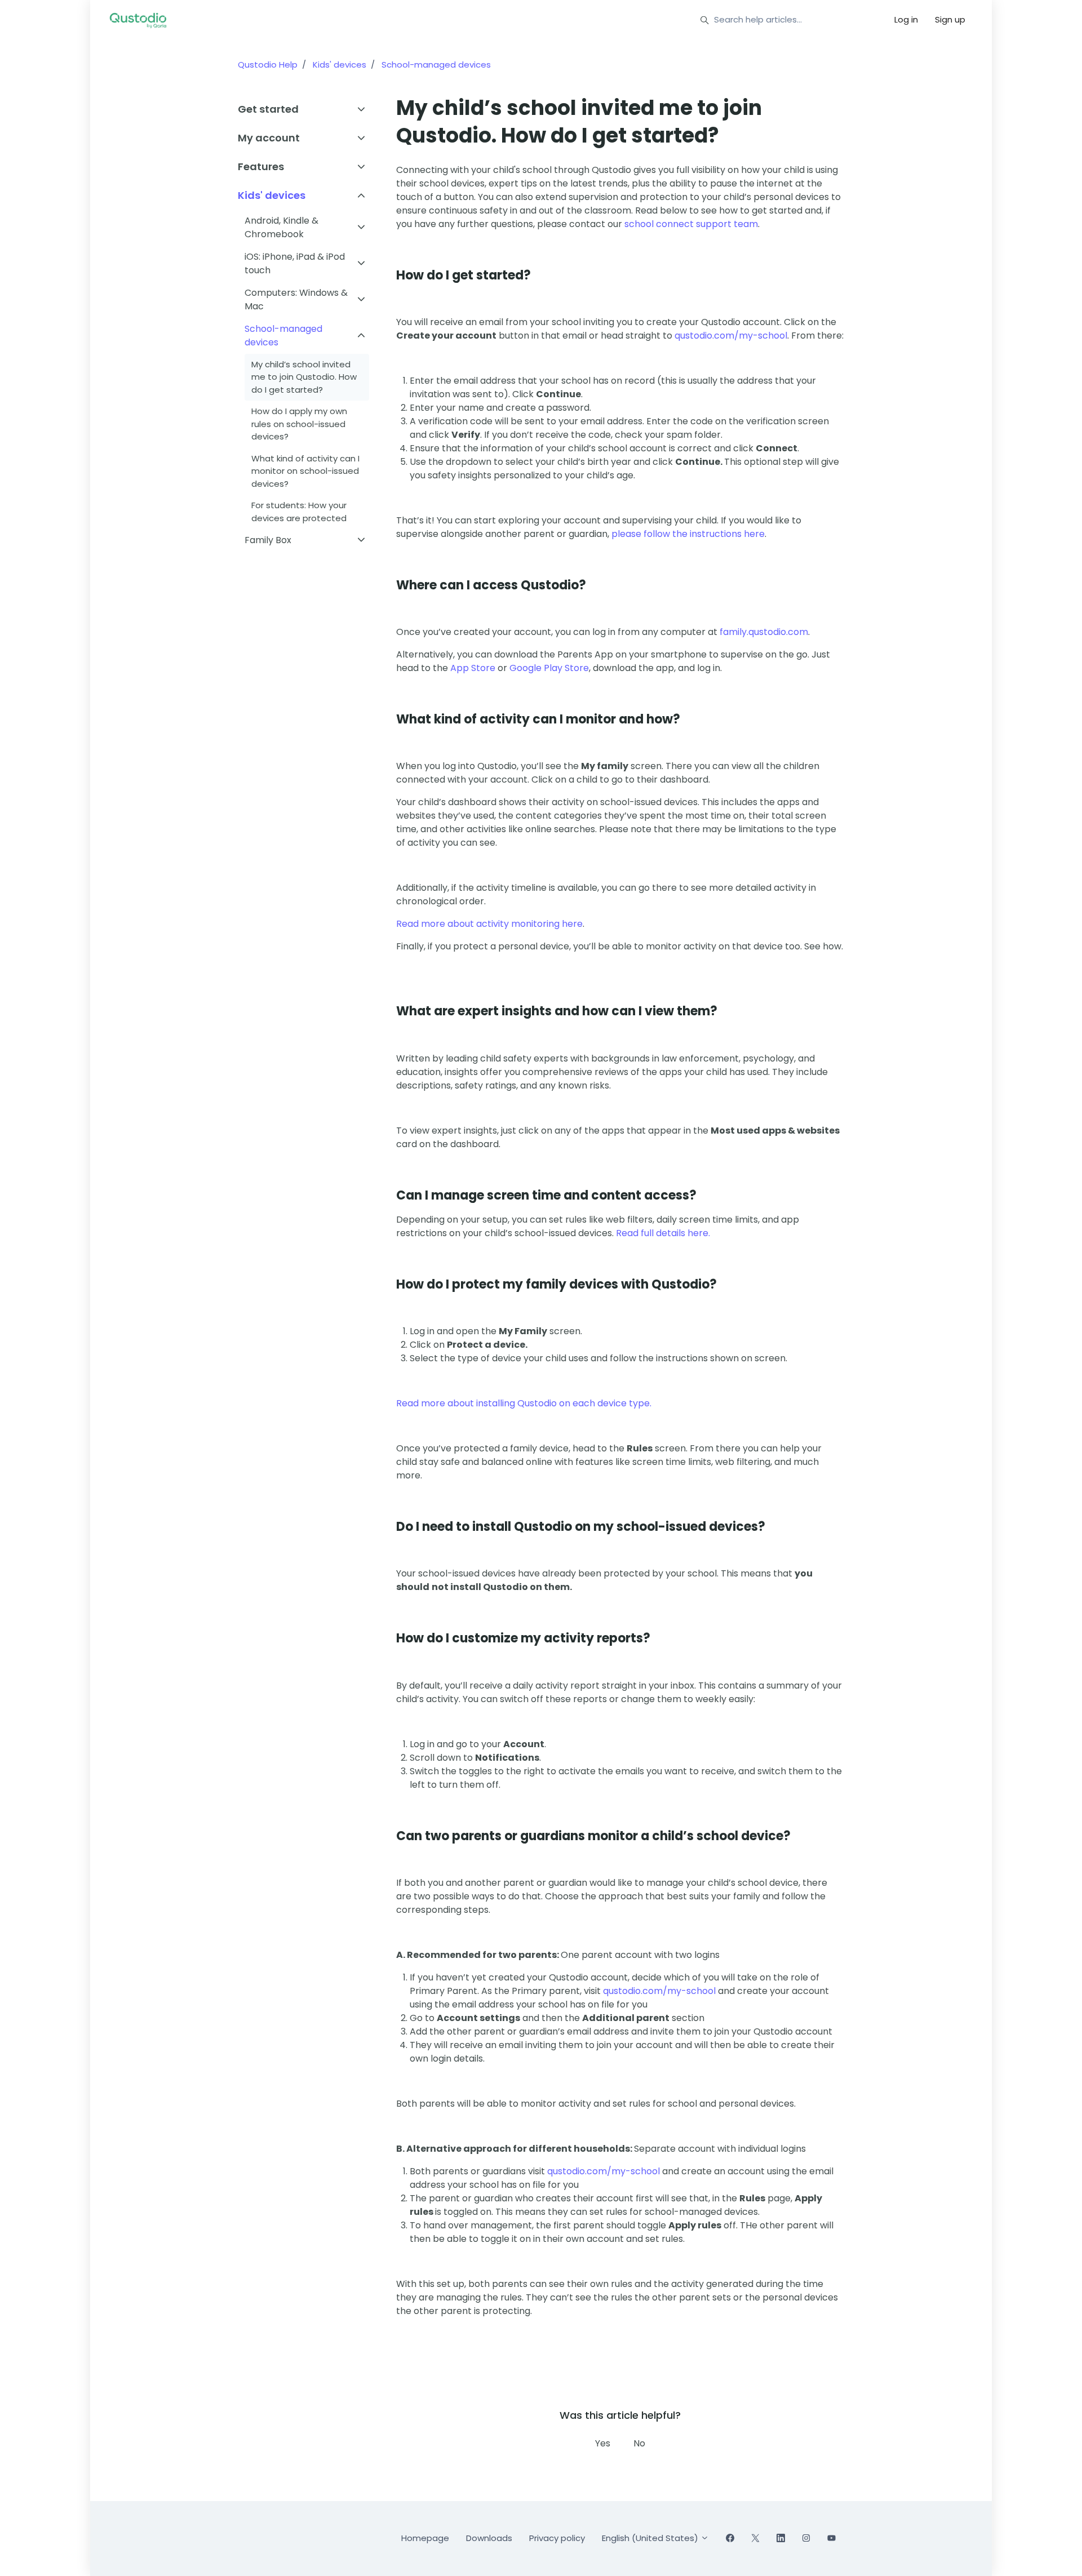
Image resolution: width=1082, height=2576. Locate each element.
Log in (906, 19)
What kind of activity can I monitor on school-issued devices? (305, 471)
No (639, 2443)
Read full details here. (663, 1233)
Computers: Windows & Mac (296, 299)
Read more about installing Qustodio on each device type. (524, 1403)
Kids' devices (340, 65)
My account (269, 138)
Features (261, 166)
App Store (473, 668)
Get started (268, 109)
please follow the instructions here (688, 534)
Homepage (425, 2538)
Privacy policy (557, 2538)
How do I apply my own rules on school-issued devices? (299, 424)
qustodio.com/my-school (731, 336)
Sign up (950, 19)
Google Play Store (549, 668)
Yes (603, 2443)
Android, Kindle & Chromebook (281, 227)
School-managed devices (436, 65)
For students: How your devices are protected (299, 512)
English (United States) (651, 2538)
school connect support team (691, 224)
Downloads (489, 2538)
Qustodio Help (268, 65)
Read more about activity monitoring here (489, 924)
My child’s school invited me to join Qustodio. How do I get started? (304, 377)
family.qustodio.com (764, 632)
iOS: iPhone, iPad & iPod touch (295, 263)
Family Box (268, 540)
